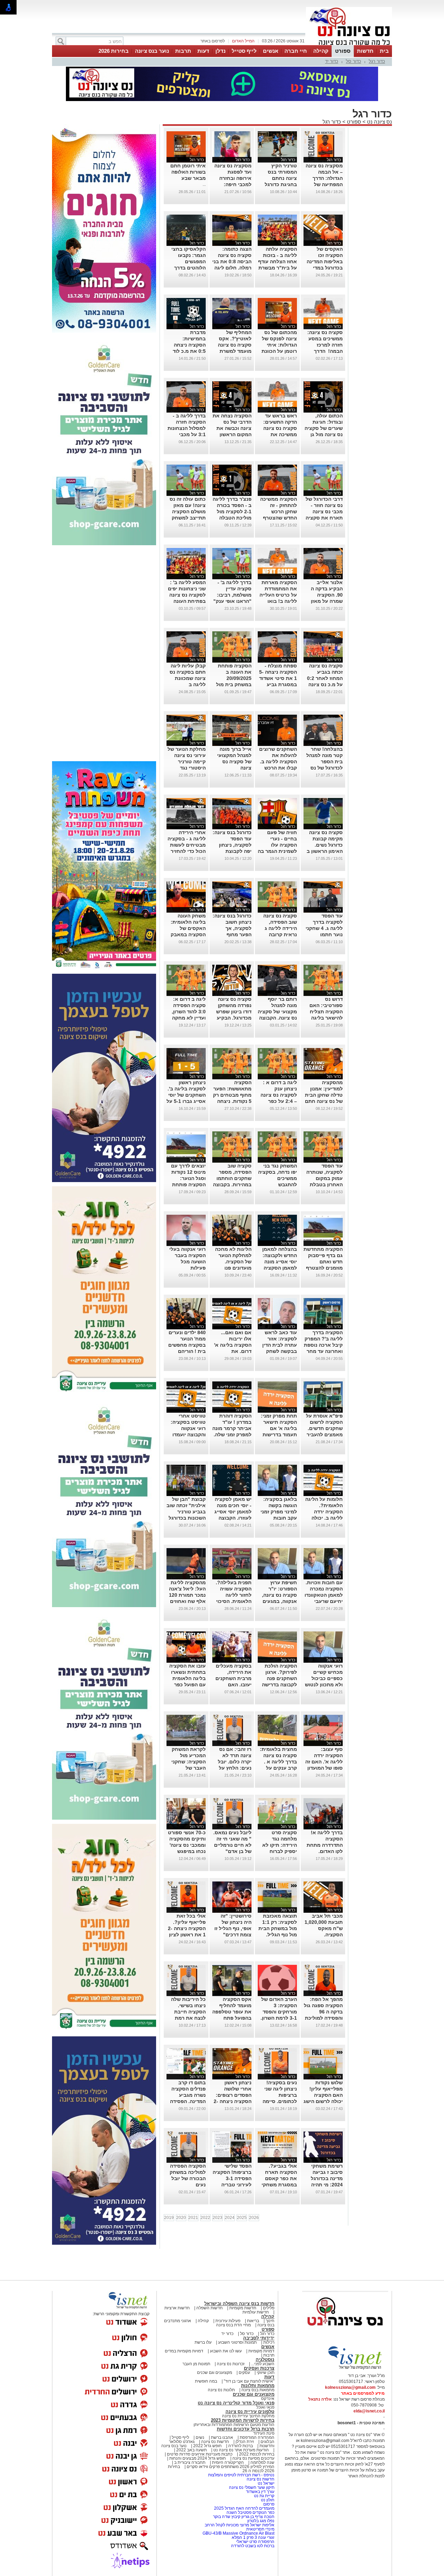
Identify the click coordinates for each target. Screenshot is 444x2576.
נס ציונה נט (379, 122)
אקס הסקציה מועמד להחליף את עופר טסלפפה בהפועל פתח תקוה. (232, 2012)
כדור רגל (377, 61)
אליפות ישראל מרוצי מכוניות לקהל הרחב (240, 2525)
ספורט (343, 51)
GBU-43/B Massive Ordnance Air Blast (238, 2533)
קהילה (321, 51)
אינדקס (268, 2399)
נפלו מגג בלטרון (261, 2521)
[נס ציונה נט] (345, 2332)
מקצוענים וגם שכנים (215, 2373)
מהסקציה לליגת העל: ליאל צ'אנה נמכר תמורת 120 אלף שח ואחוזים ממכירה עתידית (187, 1595)
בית (384, 51)
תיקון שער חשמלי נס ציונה (252, 2487)
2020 (181, 2218)
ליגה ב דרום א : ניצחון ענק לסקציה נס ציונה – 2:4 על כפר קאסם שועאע (279, 1095)
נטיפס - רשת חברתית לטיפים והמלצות (241, 2475)
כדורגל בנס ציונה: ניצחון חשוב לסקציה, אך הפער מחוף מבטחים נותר (232, 928)
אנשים (271, 51)
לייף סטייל (244, 51)
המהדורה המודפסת (257, 2437)
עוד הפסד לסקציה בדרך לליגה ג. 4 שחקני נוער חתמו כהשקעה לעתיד (324, 928)
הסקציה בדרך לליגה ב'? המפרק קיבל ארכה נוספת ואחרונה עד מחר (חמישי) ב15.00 (323, 1345)
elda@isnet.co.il (369, 2411)
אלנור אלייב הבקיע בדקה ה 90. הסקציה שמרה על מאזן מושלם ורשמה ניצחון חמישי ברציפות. (327, 601)
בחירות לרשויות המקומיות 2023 (243, 2420)
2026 (254, 2218)
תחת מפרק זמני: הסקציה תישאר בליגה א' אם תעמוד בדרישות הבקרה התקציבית (277, 1428)
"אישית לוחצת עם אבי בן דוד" (249, 2381)
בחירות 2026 (114, 51)
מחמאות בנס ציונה (257, 2390)
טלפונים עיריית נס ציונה (250, 2412)
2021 (193, 2218)
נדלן (220, 51)
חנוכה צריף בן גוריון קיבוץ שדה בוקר (244, 2517)
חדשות (365, 51)
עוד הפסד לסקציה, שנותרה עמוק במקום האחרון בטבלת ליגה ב (325, 1178)
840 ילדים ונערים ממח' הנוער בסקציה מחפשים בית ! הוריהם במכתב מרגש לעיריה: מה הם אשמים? (187, 1351)
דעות (203, 51)
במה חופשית (206, 2381)
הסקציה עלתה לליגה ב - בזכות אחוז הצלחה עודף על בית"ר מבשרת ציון (277, 261)
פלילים (269, 2308)
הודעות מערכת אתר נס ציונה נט (241, 2450)
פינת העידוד (264, 2433)
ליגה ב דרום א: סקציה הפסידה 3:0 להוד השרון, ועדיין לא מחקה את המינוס (189, 1012)
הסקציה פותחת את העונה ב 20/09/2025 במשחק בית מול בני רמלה (234, 678)
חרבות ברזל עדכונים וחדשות (246, 2429)
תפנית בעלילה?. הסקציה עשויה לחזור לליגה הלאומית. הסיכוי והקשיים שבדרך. (234, 1595)
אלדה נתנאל (320, 2399)
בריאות (253, 2321)
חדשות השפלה (210, 2308)
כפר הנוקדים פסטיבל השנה (250, 2512)
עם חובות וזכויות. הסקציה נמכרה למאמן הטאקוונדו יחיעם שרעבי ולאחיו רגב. (324, 1595)
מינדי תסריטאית (260, 2529)
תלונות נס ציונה (221, 2390)
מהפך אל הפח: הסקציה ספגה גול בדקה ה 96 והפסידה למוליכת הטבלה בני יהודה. (323, 2012)
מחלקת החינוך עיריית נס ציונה (248, 2416)
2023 (217, 2218)
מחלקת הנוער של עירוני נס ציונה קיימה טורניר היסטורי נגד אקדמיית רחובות (187, 762)
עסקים (244, 2373)
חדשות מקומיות (243, 2308)
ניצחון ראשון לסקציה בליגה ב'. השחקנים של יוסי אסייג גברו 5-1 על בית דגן (186, 1095)
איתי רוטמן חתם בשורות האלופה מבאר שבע (188, 172)
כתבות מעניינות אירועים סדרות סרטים (199, 2454)
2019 (169, 2218)
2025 (242, 2218)
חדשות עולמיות (256, 2312)
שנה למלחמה (262, 2462)
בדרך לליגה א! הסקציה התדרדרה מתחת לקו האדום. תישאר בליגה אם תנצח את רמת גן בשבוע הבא (324, 1851)
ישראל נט (266, 2483)
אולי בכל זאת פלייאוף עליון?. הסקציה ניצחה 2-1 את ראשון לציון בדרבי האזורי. (187, 1928)
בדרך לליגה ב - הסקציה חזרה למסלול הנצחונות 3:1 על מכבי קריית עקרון (187, 428)
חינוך (270, 2321)
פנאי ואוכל (265, 2407)
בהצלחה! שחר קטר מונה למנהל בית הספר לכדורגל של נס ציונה (325, 762)
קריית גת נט (264, 2496)
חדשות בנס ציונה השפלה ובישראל (239, 2304)
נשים (200, 2437)
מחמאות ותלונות (258, 2386)
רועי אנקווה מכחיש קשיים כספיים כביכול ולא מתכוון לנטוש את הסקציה (324, 1678)
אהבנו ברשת (222, 2437)
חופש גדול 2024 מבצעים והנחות (197, 2458)
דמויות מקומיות (261, 2351)
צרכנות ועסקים (259, 2368)
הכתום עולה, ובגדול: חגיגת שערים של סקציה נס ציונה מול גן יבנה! (324, 428)
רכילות (269, 2342)
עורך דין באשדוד (260, 2492)
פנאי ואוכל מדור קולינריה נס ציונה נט (236, 2403)
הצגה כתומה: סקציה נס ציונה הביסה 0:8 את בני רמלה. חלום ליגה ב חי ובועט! (232, 261)
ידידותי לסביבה (259, 2338)
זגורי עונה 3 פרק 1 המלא (253, 2537)
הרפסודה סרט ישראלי (255, 2542)
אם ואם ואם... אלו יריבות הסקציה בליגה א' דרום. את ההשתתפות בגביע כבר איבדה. (233, 1351)
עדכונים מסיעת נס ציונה (253, 2458)
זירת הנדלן (244, 2442)
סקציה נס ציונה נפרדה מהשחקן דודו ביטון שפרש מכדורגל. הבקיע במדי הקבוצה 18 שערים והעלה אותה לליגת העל (233, 1018)
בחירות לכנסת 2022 (256, 2454)
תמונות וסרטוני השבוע (237, 2342)
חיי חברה (296, 51)
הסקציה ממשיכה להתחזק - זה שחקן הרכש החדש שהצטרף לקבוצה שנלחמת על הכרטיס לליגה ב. (278, 518)
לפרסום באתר (213, 41)
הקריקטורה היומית (228, 2462)
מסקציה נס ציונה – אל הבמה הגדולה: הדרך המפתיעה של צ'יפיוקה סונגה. (324, 178)
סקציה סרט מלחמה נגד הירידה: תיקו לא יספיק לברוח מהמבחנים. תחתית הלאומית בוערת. (279, 1851)
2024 (230, 2218)
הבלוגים (267, 2442)
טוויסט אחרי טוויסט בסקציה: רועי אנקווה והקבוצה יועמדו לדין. (188, 1428)
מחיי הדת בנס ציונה (233, 2325)
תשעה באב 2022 (191, 2450)
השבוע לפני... (263, 2364)
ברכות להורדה (241, 2446)
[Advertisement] (104, 654)
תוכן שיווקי (266, 2373)
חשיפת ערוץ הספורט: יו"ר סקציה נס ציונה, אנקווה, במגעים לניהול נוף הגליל (279, 1595)
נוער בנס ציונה (152, 51)
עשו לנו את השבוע (226, 2351)
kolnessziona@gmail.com (350, 2387)
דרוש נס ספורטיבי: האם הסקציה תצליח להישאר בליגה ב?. (326, 1012)
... (204, 184)
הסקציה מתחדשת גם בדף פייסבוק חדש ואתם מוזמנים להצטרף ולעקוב (323, 1262)
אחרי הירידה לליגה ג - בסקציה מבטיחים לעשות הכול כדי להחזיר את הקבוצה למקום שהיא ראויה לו (187, 851)
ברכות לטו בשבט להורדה (253, 2546)
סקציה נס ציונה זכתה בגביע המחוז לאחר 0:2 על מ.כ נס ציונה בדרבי (325, 678)
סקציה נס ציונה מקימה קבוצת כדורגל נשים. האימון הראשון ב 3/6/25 (325, 845)
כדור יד (332, 61)
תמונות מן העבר (196, 2364)
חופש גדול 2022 (207, 2446)
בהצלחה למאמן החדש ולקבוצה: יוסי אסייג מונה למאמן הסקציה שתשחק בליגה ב (279, 1262)
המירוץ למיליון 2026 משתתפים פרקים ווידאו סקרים (230, 2467)
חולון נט (267, 2500)
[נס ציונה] (349, 44)
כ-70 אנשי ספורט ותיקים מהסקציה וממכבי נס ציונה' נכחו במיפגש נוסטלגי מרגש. (187, 1845)
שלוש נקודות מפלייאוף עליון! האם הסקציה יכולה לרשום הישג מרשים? (323, 2095)
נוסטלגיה (265, 2359)
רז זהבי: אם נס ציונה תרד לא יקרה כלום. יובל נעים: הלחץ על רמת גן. (235, 1762)
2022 (205, 2218)
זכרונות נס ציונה (231, 2364)
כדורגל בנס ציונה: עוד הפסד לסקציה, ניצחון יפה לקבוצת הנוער (232, 845)
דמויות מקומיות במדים (184, 2351)
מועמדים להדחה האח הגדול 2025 (244, 2508)
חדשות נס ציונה (215, 2442)
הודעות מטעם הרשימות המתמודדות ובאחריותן (234, 2425)
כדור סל (353, 61)
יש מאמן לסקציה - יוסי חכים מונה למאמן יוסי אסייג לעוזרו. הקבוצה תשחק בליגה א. (233, 1512)
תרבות (183, 51)
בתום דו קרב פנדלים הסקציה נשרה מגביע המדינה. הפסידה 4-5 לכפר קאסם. (187, 2095)
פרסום (268, 2504)
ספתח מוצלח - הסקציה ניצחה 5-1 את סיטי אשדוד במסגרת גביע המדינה (278, 678)
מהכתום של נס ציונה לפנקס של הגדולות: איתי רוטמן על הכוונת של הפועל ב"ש (279, 345)
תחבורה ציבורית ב (190, 2462)
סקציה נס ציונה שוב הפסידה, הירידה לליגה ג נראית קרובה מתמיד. (280, 928)
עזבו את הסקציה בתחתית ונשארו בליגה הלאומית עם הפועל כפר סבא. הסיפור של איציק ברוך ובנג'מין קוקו (187, 1685)
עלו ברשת (203, 2342)
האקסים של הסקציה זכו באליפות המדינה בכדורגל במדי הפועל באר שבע (325, 261)
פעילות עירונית (228, 2321)
